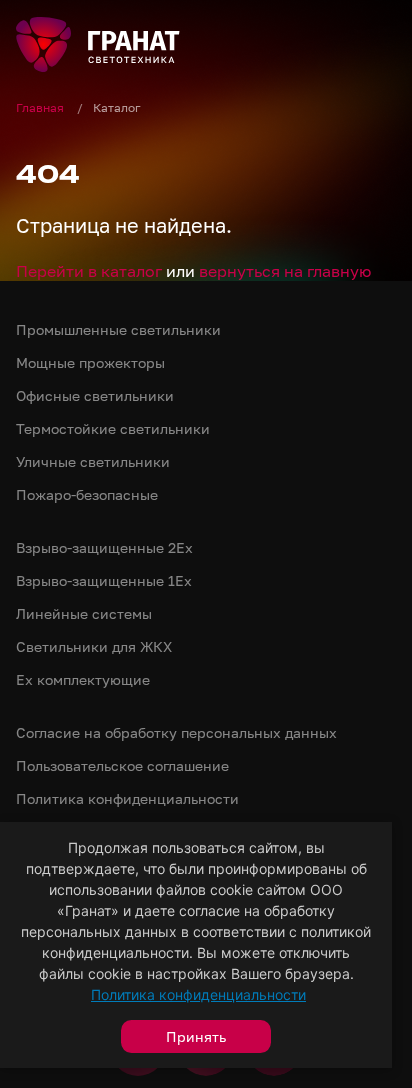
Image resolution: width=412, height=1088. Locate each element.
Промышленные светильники (118, 329)
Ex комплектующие (83, 679)
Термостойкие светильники (113, 428)
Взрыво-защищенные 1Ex (104, 580)
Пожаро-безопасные (87, 494)
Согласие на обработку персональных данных (176, 732)
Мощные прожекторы (90, 362)
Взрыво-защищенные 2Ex (104, 547)
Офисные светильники (95, 395)
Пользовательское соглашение (122, 765)
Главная (41, 107)
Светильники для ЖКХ (94, 646)
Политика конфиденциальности (198, 994)
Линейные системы (84, 613)
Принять (196, 1036)
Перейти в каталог (89, 271)
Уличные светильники (93, 461)
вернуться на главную (285, 271)
